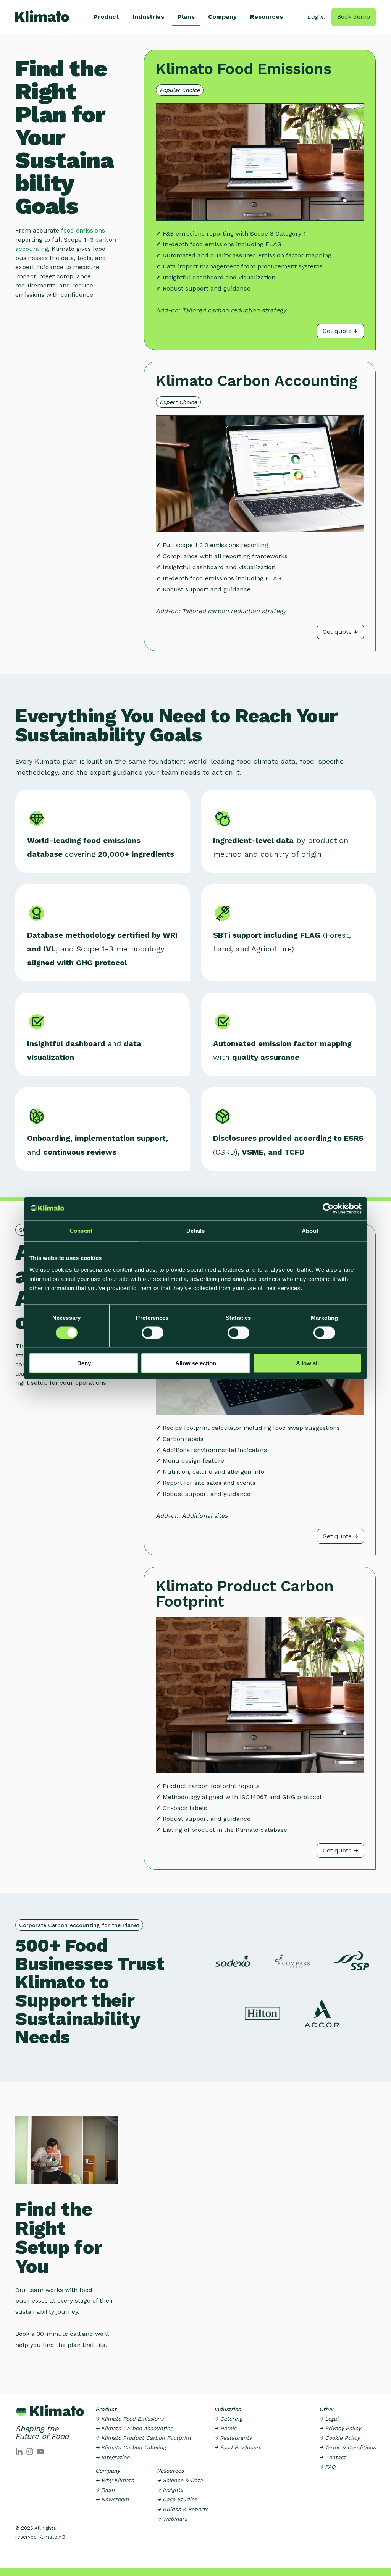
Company (222, 17)
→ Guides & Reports (183, 2509)
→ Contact (333, 2457)
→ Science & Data (180, 2480)
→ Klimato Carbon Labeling (131, 2447)
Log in (316, 17)
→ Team (105, 2490)
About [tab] (310, 1230)
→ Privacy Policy (340, 2428)
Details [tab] (196, 1230)
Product (106, 17)
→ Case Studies (177, 2499)
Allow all (307, 1363)
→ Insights (170, 2490)
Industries (148, 17)
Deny (84, 1363)
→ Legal (329, 2419)
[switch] (153, 1332)
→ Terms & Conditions (347, 2447)
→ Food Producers (238, 2447)
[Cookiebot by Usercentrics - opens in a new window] (328, 1208)
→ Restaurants (233, 2438)
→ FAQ (327, 2467)
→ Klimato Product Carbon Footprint (143, 2438)
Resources (267, 17)
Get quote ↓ (340, 331)
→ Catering (228, 2419)
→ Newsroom (112, 2499)
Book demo (354, 17)
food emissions (83, 230)
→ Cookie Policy (339, 2438)
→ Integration (113, 2457)
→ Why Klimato (115, 2480)
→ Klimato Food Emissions (129, 2419)
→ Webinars (172, 2519)
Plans (186, 17)
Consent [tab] (81, 1230)
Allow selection (196, 1363)
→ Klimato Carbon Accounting (134, 2428)
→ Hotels (225, 2428)
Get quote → (340, 1536)
